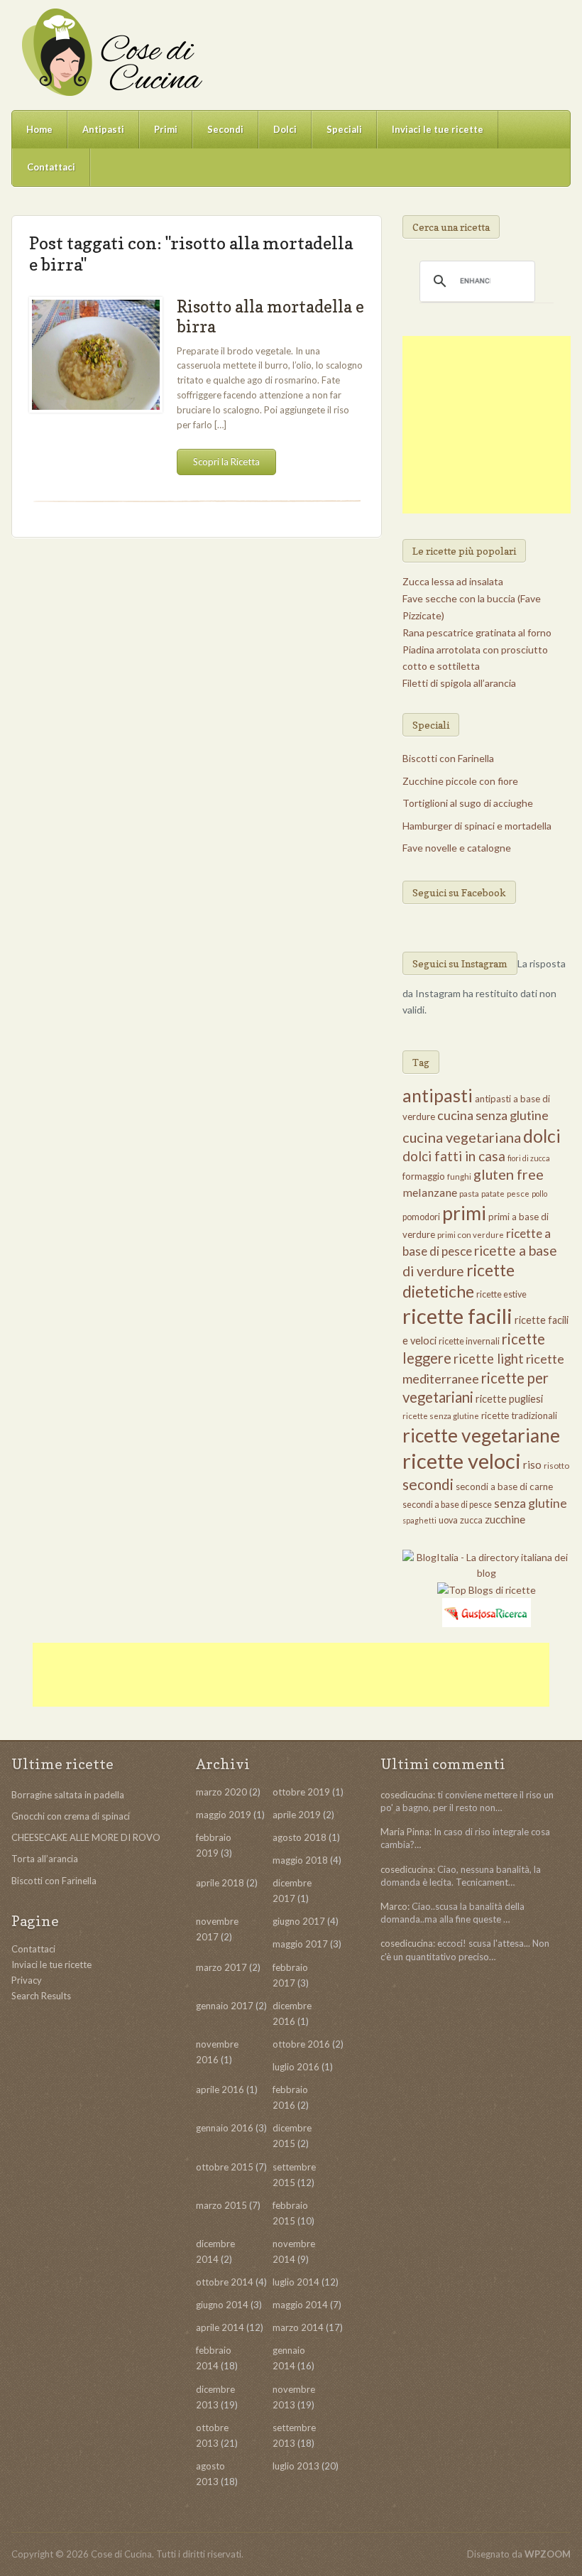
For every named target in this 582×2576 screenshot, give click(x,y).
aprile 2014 (220, 2327)
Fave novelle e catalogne (457, 848)
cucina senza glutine (493, 1115)
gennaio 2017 (225, 2006)
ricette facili (457, 1316)
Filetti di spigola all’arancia (459, 683)
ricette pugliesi (509, 1399)
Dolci (285, 129)
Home (39, 129)
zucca (471, 1520)
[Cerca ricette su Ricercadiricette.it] (487, 1588)
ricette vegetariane (481, 1435)
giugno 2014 (222, 2305)
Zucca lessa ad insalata (453, 581)
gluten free (509, 1174)
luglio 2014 (296, 2282)
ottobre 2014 (225, 2282)
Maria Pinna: (406, 1832)
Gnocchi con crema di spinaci (71, 1816)
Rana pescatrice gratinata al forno (477, 632)
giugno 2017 (299, 1921)
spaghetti (419, 1520)
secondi (428, 1484)
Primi (166, 129)
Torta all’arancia (45, 1859)
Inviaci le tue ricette (438, 129)
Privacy (27, 1980)
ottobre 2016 (301, 2044)
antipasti (438, 1096)
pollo (539, 1194)
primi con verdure (471, 1235)
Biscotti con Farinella (448, 758)
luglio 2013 (296, 2466)
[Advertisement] (492, 425)
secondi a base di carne (504, 1487)
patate (493, 1194)
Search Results (41, 1996)
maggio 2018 (300, 1860)
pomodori (421, 1217)
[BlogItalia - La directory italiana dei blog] (486, 1564)
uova (448, 1520)
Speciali (344, 129)
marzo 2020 (221, 1792)
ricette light (489, 1359)
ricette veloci (462, 1461)
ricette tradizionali (519, 1415)
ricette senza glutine (441, 1416)
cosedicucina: (408, 1795)
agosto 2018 (300, 1837)
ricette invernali (469, 1341)
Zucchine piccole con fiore (460, 781)
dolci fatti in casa (454, 1156)
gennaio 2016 (225, 2128)
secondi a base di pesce (447, 1505)
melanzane (430, 1192)
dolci (542, 1136)
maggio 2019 (224, 1815)
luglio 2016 (296, 2067)
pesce (518, 1194)
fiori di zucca (529, 1158)
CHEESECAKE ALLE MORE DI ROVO (86, 1837)
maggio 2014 (300, 2305)
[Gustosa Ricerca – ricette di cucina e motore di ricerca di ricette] (487, 1611)
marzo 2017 (221, 1967)
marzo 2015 (221, 2205)
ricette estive (501, 1294)
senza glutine (531, 1503)
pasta (469, 1194)
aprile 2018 (220, 1883)
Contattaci (51, 167)
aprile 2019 (297, 1815)
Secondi (225, 129)
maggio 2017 (300, 1944)
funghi (459, 1176)
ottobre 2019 (301, 1792)
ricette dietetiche (459, 1281)
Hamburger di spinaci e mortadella (477, 826)
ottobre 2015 (225, 2167)
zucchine (505, 1519)
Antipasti (103, 129)
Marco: (395, 1906)
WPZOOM (548, 2554)
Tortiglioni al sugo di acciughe (468, 803)
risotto (556, 1466)
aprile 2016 (220, 2089)
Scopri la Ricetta (226, 462)
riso (532, 1464)
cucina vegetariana (462, 1137)
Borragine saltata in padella (68, 1795)
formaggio (424, 1176)
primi (464, 1213)
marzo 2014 (298, 2327)
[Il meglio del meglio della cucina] (111, 52)
